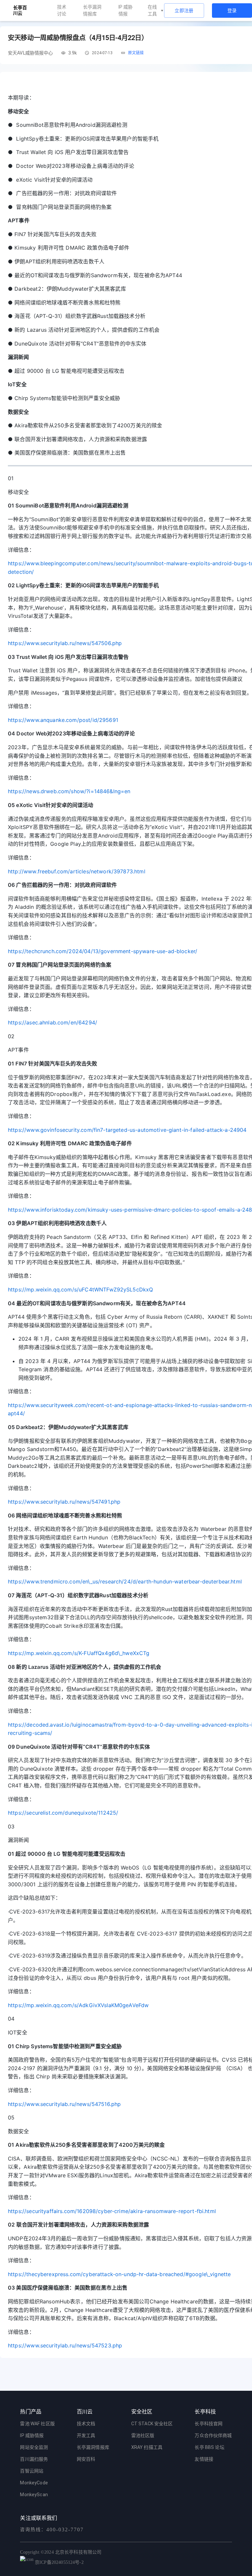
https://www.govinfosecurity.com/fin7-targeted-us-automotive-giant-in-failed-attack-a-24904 (127, 1130)
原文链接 (136, 53)
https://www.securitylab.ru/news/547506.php (65, 643)
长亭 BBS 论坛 (209, 2447)
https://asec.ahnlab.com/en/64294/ (52, 1022)
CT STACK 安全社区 (152, 2424)
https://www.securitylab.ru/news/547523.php (65, 2345)
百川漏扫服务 (34, 2459)
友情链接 (204, 2459)
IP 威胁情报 (126, 10)
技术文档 (86, 2424)
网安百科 (86, 2459)
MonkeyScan (34, 2495)
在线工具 (152, 10)
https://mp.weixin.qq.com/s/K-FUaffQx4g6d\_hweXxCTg (79, 1653)
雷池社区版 (143, 2435)
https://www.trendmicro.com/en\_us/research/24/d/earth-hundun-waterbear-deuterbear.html (125, 1581)
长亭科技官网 (209, 2424)
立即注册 (184, 11)
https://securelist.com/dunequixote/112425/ (63, 1813)
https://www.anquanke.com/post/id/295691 (63, 720)
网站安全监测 (34, 2447)
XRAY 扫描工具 (147, 2447)
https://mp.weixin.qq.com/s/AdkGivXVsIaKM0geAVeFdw (78, 2005)
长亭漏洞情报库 (92, 10)
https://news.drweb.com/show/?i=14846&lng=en (69, 791)
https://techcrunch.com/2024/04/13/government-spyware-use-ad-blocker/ (103, 951)
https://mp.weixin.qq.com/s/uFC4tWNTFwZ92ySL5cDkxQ (80, 1289)
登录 (232, 11)
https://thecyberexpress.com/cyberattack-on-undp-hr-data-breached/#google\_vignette (119, 2274)
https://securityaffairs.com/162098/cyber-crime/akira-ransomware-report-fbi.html (112, 2211)
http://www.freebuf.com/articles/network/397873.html (77, 871)
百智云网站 (32, 2471)
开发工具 (86, 2435)
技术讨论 (62, 10)
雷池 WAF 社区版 (37, 2424)
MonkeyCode (34, 2483)
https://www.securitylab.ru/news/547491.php (64, 1502)
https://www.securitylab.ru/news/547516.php (64, 2104)
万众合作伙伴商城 (213, 2435)
